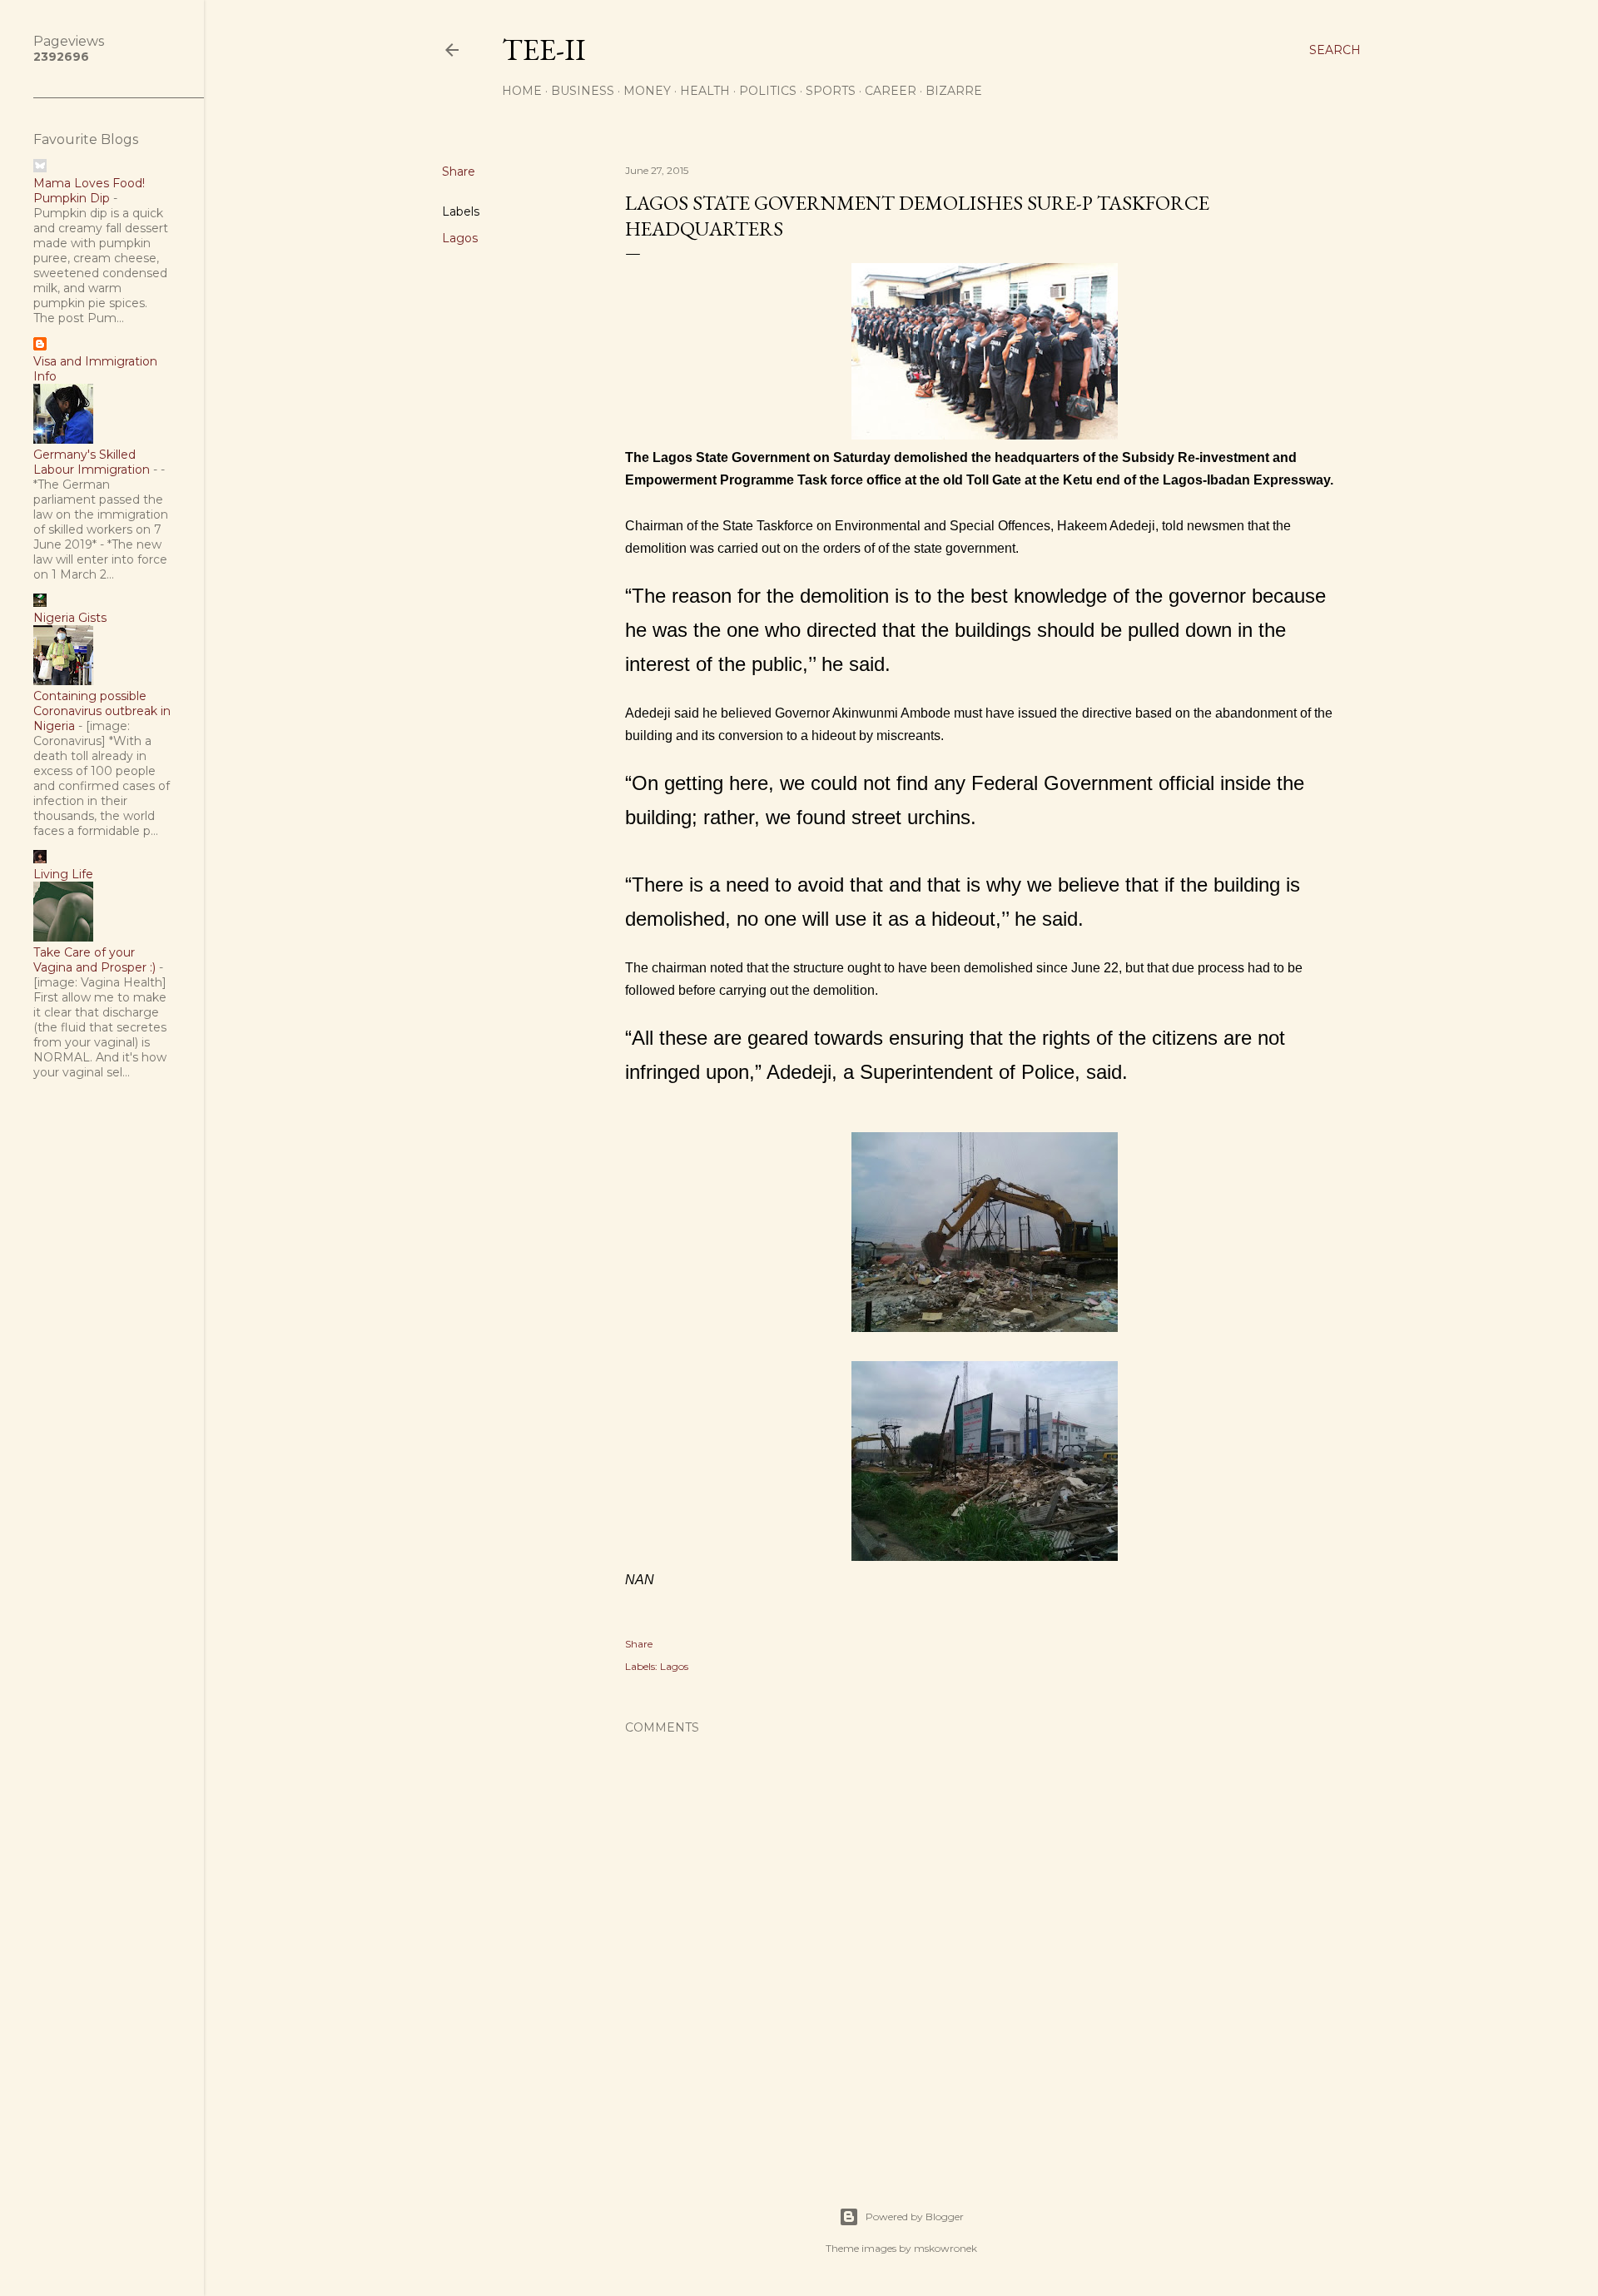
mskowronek (945, 2248)
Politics (768, 91)
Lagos (460, 238)
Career (891, 91)
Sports (831, 91)
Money (647, 91)
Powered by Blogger (915, 2216)
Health (705, 91)
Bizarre (954, 91)
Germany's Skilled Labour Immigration (92, 462)
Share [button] (459, 171)
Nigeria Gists (70, 618)
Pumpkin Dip (72, 198)
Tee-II (544, 50)
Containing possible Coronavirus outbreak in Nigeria (102, 711)
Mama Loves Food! (89, 183)
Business (583, 91)
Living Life (63, 874)
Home (522, 91)
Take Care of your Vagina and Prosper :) (94, 960)
